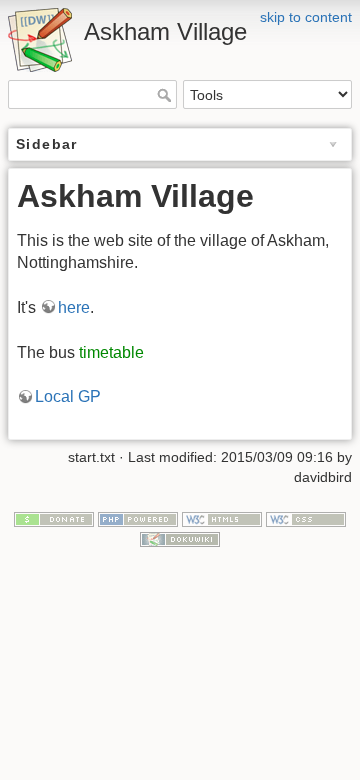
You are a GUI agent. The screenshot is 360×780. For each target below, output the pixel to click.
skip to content (306, 17)
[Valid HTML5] (222, 519)
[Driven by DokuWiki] (180, 538)
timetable (111, 352)
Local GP (68, 396)
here (74, 307)
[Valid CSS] (306, 519)
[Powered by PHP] (138, 519)
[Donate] (54, 519)
